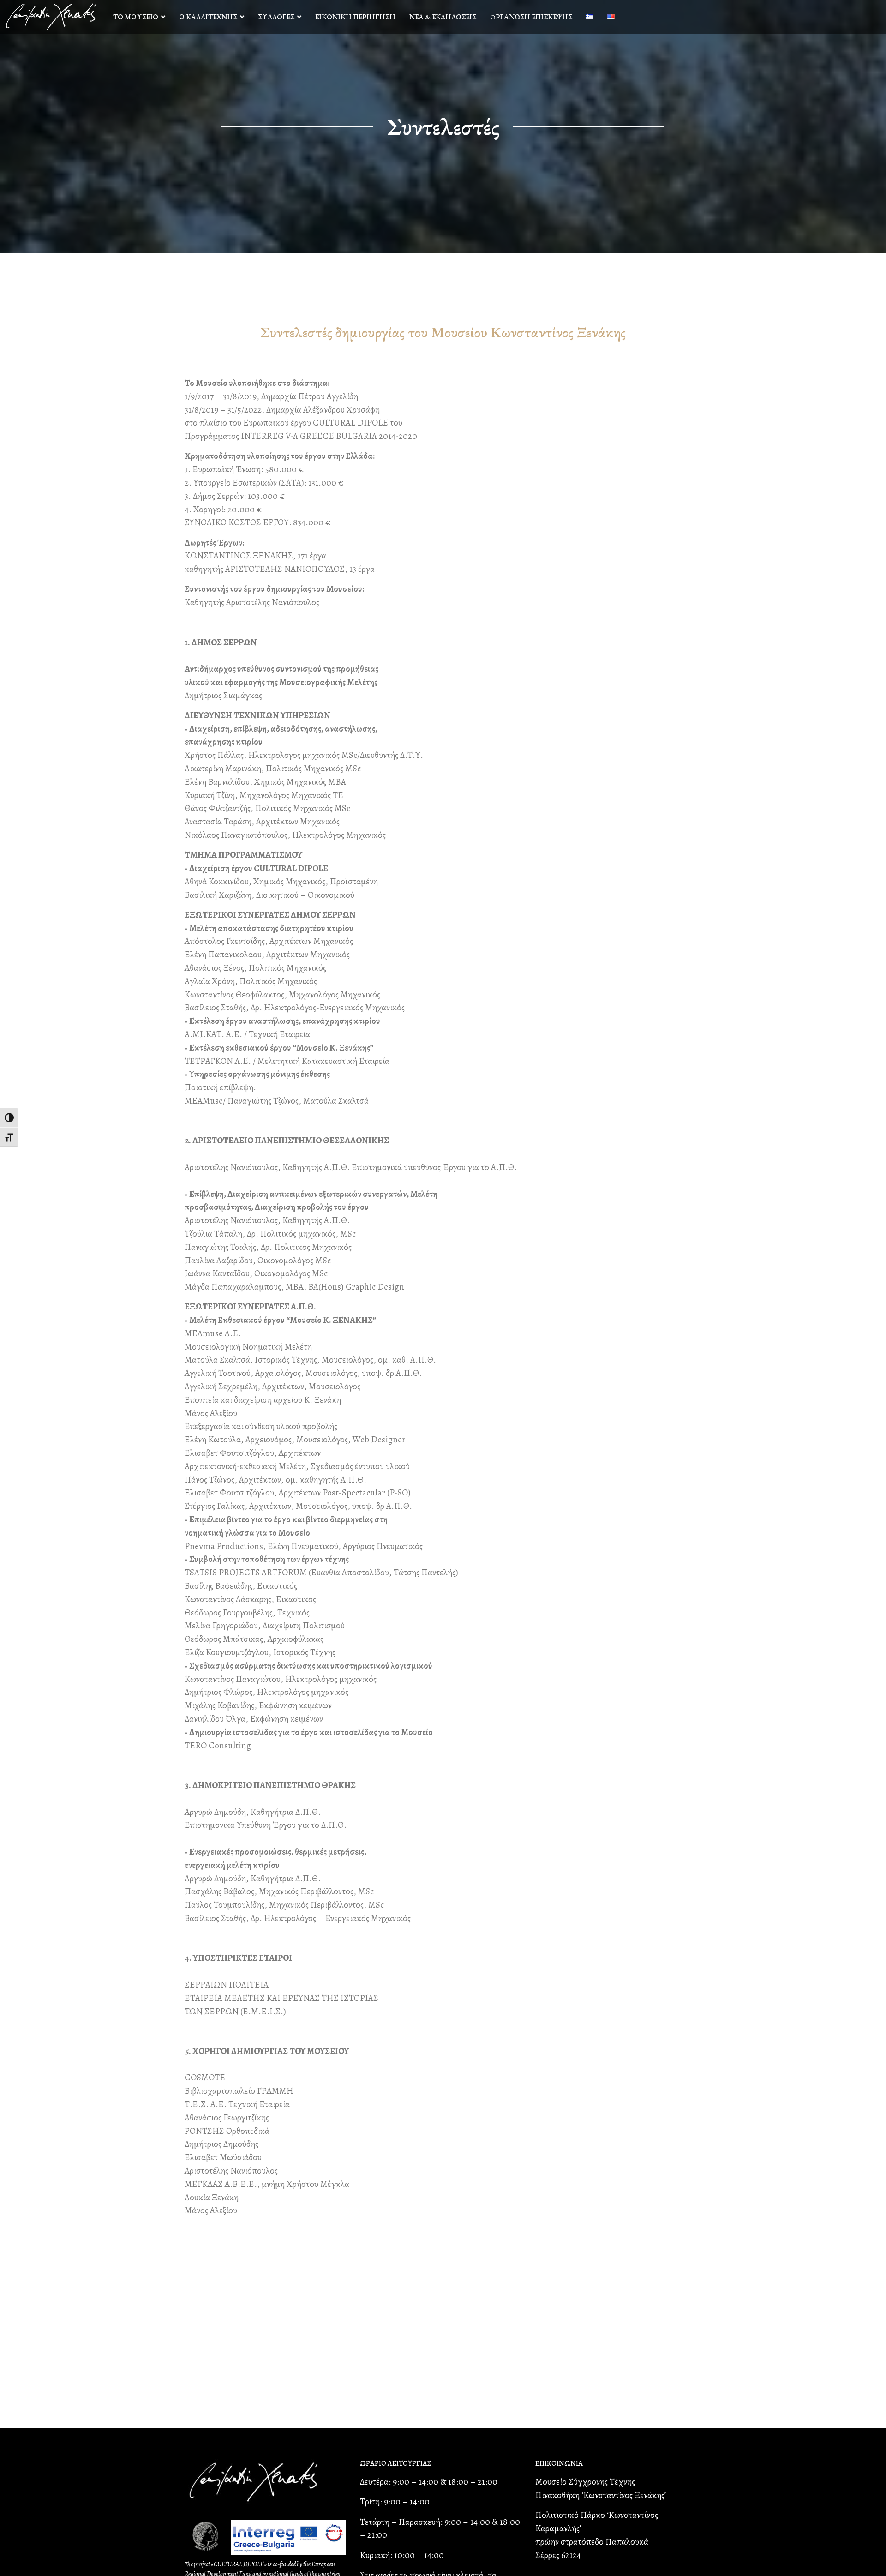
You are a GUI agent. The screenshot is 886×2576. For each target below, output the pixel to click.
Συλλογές (276, 17)
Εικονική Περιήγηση (355, 17)
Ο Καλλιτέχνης (208, 17)
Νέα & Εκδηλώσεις (443, 17)
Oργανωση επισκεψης (531, 17)
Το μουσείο (136, 17)
